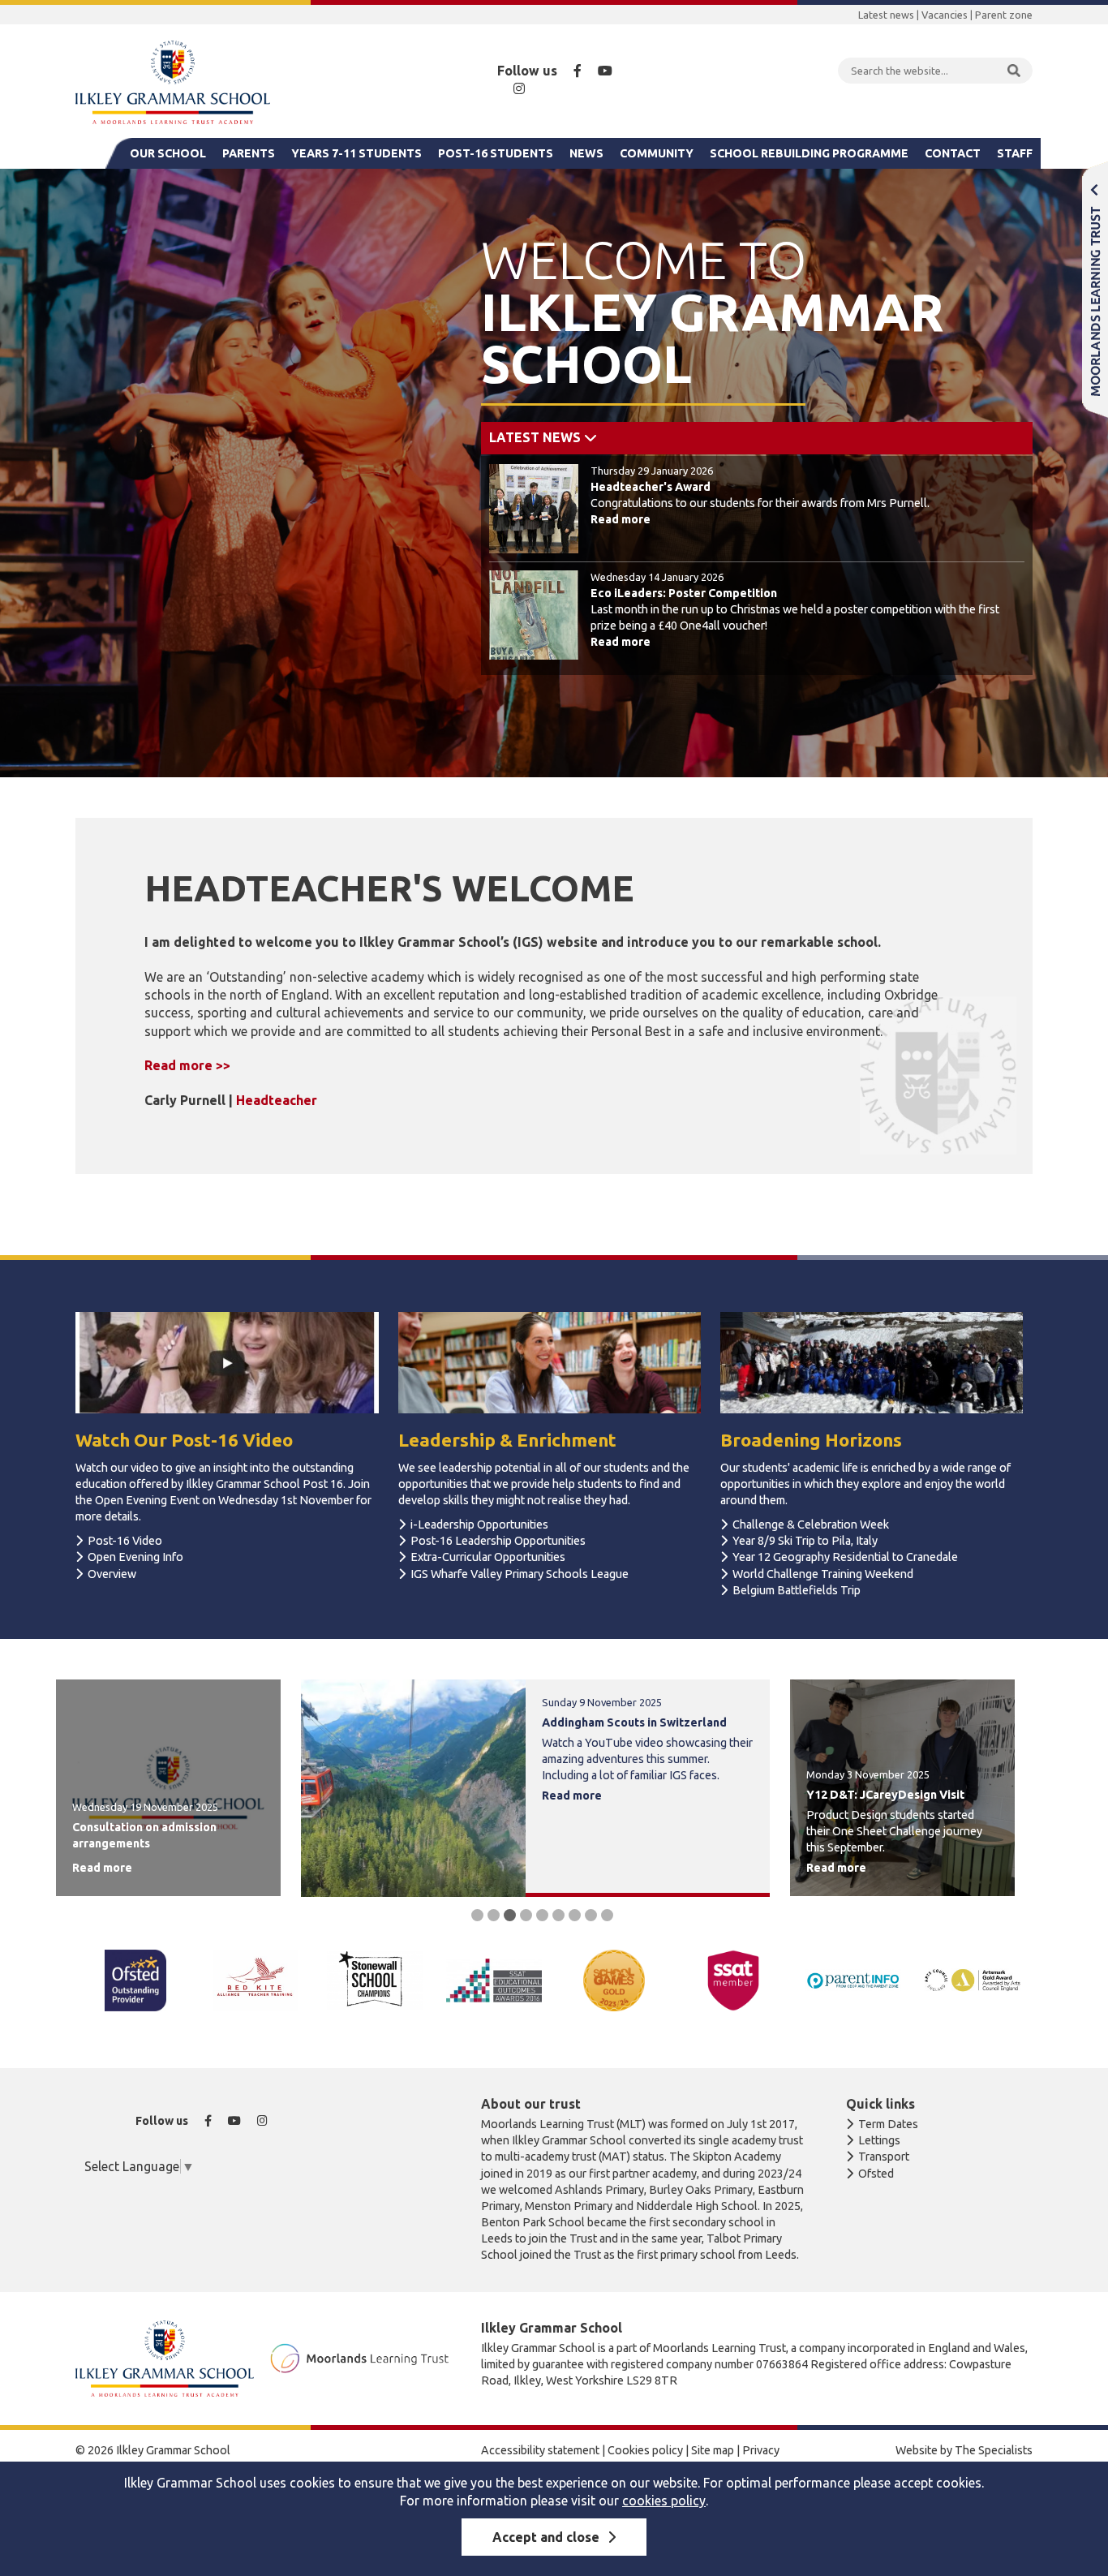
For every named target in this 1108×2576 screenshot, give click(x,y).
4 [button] (526, 1915)
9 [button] (607, 1915)
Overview (112, 1574)
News (586, 153)
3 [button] (510, 1915)
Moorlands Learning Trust (1095, 289)
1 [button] (477, 1915)
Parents (249, 153)
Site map (713, 2450)
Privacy (761, 2450)
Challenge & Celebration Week (811, 1525)
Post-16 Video (125, 1541)
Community (657, 153)
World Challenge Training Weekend (823, 1574)
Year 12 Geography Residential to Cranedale (845, 1557)
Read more (621, 519)
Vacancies (945, 15)
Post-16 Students (496, 153)
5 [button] (542, 1915)
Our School (168, 153)
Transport (884, 2157)
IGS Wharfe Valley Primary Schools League (520, 1574)
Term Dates (888, 2124)
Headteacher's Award (651, 487)
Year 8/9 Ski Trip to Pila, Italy (805, 1541)
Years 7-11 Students (356, 153)
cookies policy (664, 2501)
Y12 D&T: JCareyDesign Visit (885, 1795)
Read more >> (187, 1065)
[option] (757, 562)
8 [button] (591, 1915)
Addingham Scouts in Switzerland (634, 1722)
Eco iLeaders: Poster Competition (684, 593)
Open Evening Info (135, 1557)
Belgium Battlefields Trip (797, 1590)
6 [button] (558, 1915)
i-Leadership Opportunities (479, 1525)
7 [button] (575, 1915)
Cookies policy (645, 2450)
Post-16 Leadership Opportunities (498, 1541)
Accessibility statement (540, 2450)
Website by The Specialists (964, 2450)
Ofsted (876, 2174)
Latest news (886, 15)
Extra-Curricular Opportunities (488, 1557)
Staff (1015, 153)
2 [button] (494, 1915)
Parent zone (1004, 15)
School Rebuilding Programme (809, 153)
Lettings (879, 2140)
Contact (953, 153)
